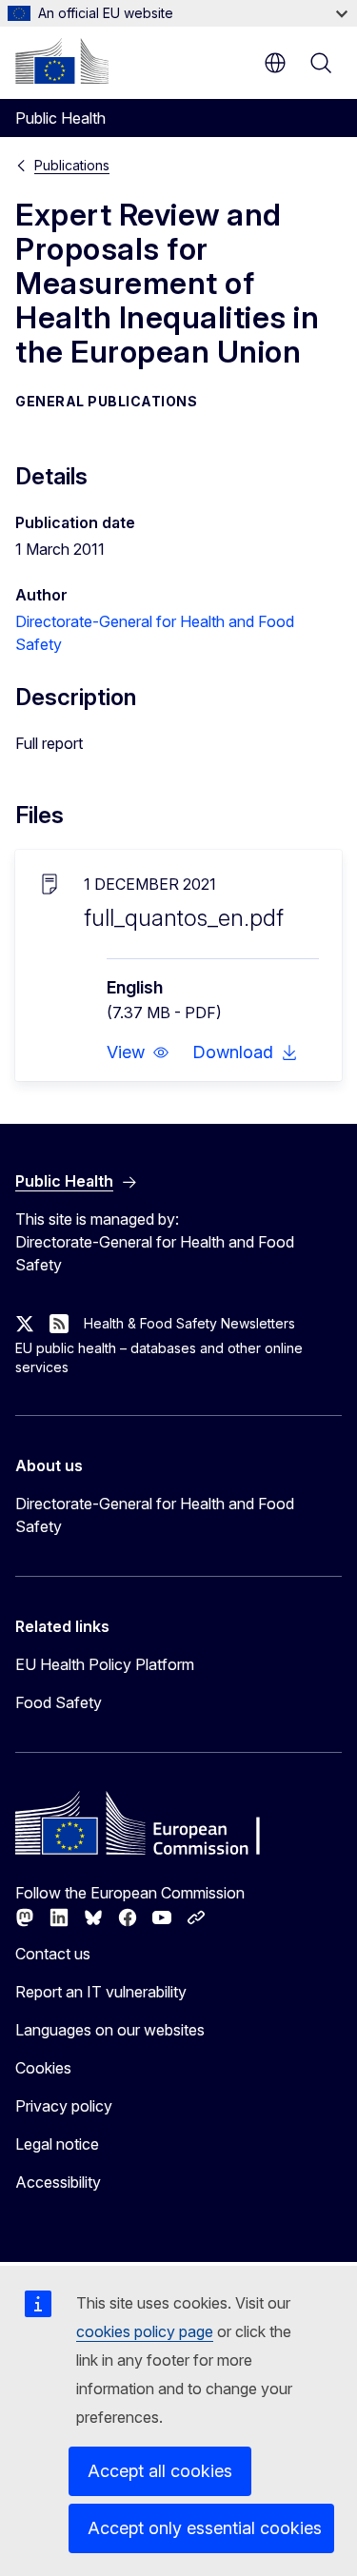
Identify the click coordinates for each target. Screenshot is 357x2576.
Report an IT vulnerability (101, 1992)
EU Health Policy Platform (105, 1664)
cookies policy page (145, 2331)
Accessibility (58, 2182)
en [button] (275, 63)
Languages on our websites (110, 2030)
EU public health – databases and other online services (159, 1357)
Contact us (53, 1954)
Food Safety (59, 1702)
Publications (72, 165)
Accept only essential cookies (205, 2528)
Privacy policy (64, 2106)
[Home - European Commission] (62, 61)
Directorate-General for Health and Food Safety (155, 1515)
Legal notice (57, 2144)
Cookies (43, 2068)
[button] (138, 1052)
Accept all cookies (160, 2471)
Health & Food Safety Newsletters (189, 1323)
